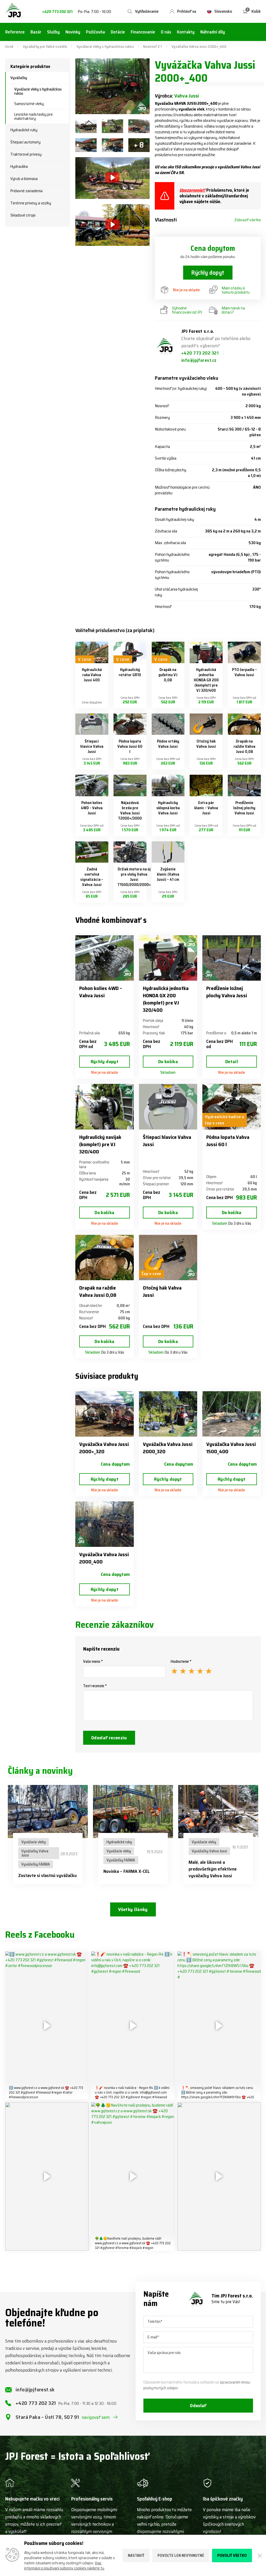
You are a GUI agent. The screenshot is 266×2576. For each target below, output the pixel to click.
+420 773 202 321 (57, 12)
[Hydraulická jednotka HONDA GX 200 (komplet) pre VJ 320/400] (206, 652)
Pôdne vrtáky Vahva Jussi (168, 744)
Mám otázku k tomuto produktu (236, 290)
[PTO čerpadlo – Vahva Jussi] (244, 652)
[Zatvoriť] (259, 2556)
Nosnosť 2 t (152, 46)
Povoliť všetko (232, 2556)
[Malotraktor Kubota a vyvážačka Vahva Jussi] (139, 126)
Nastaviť (136, 2556)
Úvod (9, 46)
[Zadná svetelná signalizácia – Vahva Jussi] (92, 852)
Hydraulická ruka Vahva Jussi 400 (92, 675)
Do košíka (168, 1062)
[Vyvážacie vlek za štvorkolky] (112, 145)
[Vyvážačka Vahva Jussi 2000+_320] (105, 1414)
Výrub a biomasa (24, 179)
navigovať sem (96, 2417)
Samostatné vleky (29, 104)
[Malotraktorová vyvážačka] (112, 126)
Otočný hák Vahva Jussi (206, 744)
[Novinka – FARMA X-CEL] (133, 1812)
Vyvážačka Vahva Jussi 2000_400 (104, 1558)
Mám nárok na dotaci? (233, 310)
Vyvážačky (19, 78)
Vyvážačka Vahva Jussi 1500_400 (231, 1448)
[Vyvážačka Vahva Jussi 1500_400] (232, 1414)
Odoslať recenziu (109, 1738)
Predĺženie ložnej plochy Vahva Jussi (244, 808)
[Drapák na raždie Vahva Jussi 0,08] (244, 724)
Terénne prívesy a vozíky (31, 203)
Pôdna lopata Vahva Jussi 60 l (130, 746)
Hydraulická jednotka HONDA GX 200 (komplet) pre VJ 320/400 (206, 680)
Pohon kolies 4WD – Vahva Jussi (92, 808)
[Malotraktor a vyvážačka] (86, 145)
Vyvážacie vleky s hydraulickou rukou (105, 46)
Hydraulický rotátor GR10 (130, 672)
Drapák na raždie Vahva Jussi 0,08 (244, 746)
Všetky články (133, 1909)
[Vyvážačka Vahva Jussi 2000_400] (105, 1524)
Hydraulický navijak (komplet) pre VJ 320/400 (100, 1144)
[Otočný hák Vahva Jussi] (206, 724)
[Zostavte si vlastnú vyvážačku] (48, 1812)
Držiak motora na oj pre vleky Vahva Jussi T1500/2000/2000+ (134, 877)
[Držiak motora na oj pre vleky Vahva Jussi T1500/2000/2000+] (130, 852)
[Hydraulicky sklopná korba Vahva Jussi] (168, 785)
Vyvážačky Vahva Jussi (35, 1853)
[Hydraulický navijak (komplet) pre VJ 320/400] (105, 1107)
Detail (232, 1062)
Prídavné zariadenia (26, 191)
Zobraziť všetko (248, 220)
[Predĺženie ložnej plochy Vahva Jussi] (244, 785)
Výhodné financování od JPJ (187, 310)
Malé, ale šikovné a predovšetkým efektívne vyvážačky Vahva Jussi (213, 1869)
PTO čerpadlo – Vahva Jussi (244, 672)
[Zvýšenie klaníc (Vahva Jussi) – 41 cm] (168, 852)
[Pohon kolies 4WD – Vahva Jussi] (92, 785)
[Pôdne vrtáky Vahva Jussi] (168, 724)
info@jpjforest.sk (35, 2390)
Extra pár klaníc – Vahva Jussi (206, 808)
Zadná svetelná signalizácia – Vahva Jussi (92, 877)
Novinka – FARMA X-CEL (127, 1871)
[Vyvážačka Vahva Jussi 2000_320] (168, 1414)
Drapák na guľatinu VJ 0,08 (168, 675)
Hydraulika (19, 167)
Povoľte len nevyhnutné (181, 2556)
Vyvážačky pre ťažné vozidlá (45, 46)
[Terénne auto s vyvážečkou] (86, 126)
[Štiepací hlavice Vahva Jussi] (92, 724)
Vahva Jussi (187, 96)
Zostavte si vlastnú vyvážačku (47, 1875)
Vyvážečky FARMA (36, 1864)
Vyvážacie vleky (34, 1842)
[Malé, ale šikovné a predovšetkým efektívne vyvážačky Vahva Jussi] (218, 1812)
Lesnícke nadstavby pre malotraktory (34, 116)
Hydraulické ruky (24, 130)
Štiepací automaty (25, 142)
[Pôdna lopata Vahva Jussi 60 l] (130, 724)
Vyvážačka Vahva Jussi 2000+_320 (104, 1448)
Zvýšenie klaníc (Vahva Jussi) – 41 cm (168, 874)
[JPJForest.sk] (13, 11)
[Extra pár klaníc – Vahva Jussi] (206, 785)
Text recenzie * (95, 1686)
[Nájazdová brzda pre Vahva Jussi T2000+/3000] (130, 785)
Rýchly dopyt (208, 273)
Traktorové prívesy (26, 154)
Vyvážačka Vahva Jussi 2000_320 (168, 1448)
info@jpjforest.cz (199, 360)
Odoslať (198, 2406)
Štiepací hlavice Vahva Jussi (92, 746)
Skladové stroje (23, 215)
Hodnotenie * (181, 1661)
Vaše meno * (93, 1661)
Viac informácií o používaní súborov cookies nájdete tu (64, 2566)
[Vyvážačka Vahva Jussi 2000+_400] (112, 86)
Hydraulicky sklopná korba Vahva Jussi (168, 808)
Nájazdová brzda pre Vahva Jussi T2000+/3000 (130, 811)
